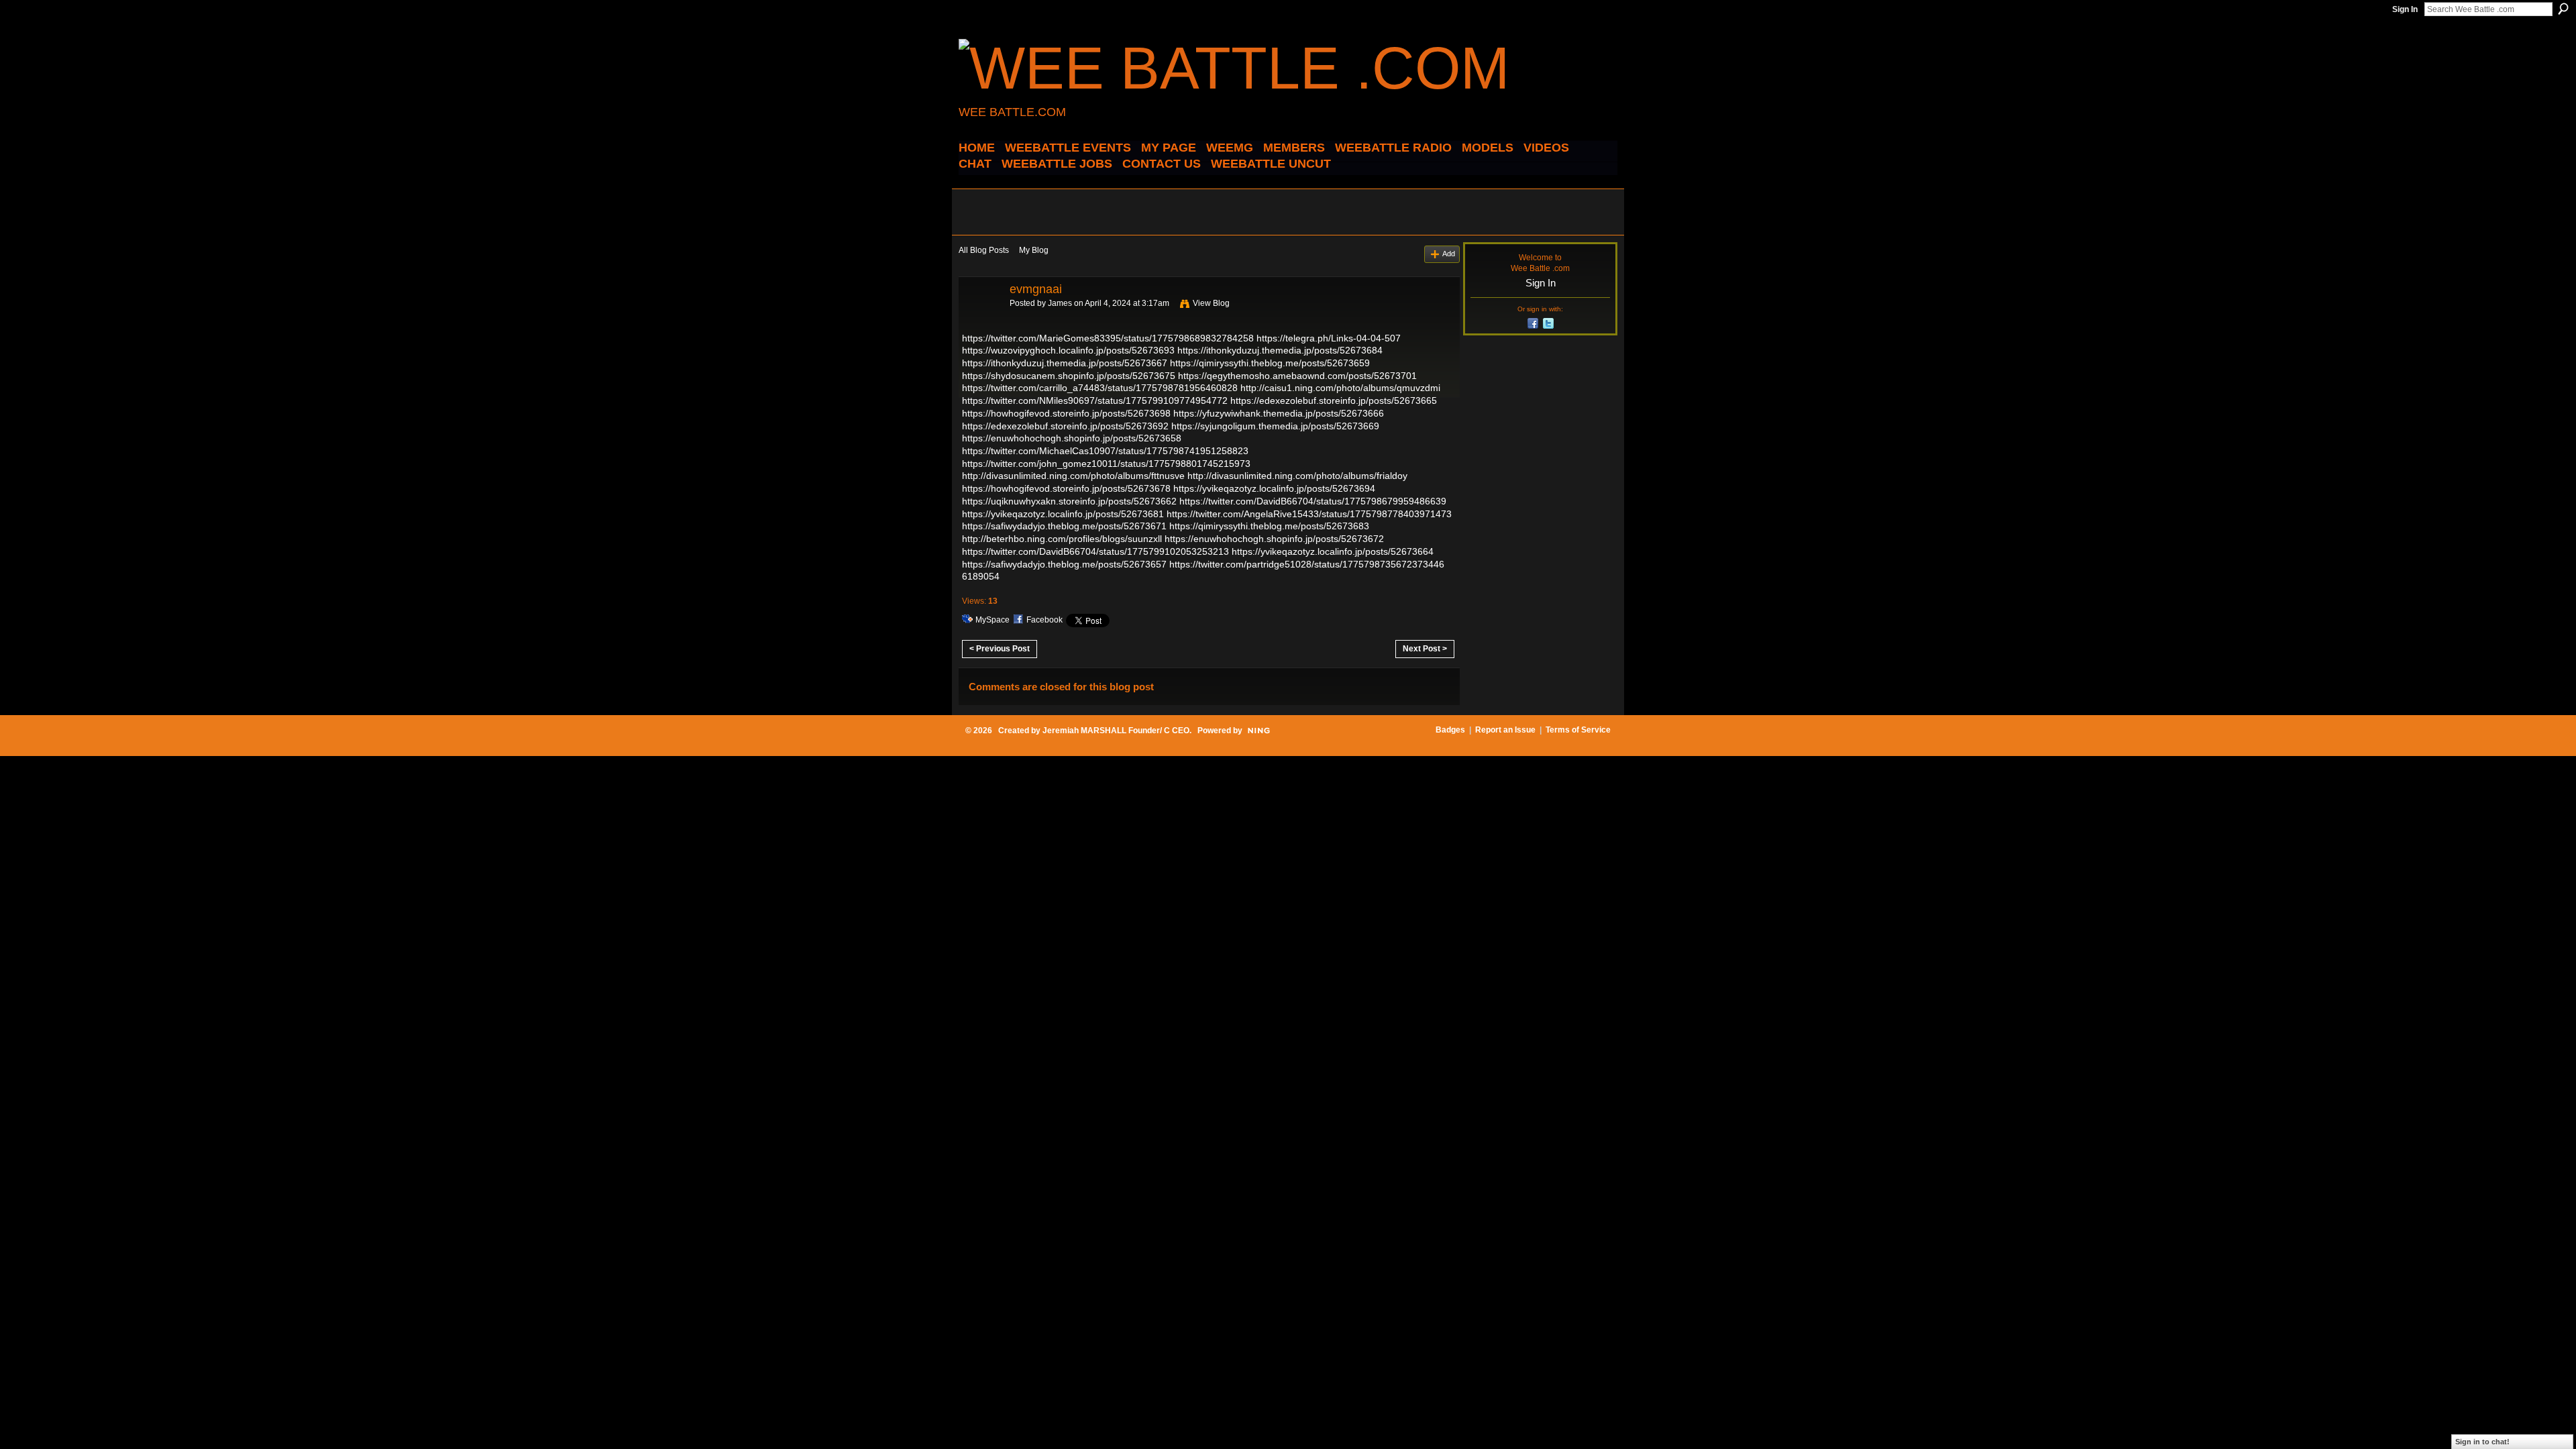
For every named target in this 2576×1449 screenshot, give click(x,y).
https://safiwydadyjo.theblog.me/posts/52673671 (1064, 526)
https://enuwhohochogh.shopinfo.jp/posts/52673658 (1072, 438)
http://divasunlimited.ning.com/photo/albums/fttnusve (1073, 476)
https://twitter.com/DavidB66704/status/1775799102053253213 (1095, 551)
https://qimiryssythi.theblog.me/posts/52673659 (1270, 363)
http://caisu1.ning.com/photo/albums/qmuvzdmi (1340, 388)
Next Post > (1425, 649)
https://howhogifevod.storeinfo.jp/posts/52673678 (1066, 488)
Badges (1450, 730)
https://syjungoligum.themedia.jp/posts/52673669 (1275, 426)
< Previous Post (1000, 649)
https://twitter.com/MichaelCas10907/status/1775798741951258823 (1105, 451)
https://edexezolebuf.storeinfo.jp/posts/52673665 (1334, 400)
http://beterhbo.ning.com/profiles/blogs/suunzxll (1062, 539)
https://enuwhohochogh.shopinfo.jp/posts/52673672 (1274, 539)
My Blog (1034, 250)
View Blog (1211, 303)
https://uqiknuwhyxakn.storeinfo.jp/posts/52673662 (1069, 501)
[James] (980, 319)
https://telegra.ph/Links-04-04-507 (1329, 338)
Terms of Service (1578, 730)
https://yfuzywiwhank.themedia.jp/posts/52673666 (1279, 413)
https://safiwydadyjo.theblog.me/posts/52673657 (1064, 564)
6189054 (981, 576)
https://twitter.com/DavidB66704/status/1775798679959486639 (1313, 501)
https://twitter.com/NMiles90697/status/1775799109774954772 (1095, 400)
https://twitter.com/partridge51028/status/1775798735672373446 (1307, 564)
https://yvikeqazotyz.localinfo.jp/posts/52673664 (1333, 551)
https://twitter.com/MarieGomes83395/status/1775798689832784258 (1108, 338)
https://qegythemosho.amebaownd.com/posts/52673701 (1297, 376)
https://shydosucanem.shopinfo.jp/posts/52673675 (1069, 376)
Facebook (1044, 620)
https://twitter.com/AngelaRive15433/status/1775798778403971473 (1309, 514)
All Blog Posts (984, 250)
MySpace (992, 620)
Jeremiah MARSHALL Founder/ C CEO (1116, 731)
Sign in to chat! (2482, 1442)
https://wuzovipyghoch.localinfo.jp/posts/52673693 (1068, 350)
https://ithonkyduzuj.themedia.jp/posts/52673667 (1065, 363)
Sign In (2405, 9)
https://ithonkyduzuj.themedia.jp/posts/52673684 (1280, 350)
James (1060, 303)
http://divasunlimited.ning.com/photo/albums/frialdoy (1297, 476)
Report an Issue (1505, 730)
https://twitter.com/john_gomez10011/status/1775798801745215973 (1106, 464)
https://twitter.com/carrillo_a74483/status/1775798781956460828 (1100, 388)
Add (1449, 254)
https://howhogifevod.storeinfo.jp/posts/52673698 (1066, 413)
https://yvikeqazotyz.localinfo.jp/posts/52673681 (1063, 514)
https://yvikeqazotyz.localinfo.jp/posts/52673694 (1274, 488)
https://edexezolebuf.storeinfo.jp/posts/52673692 (1065, 426)
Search (2563, 9)
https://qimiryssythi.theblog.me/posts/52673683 (1269, 526)
